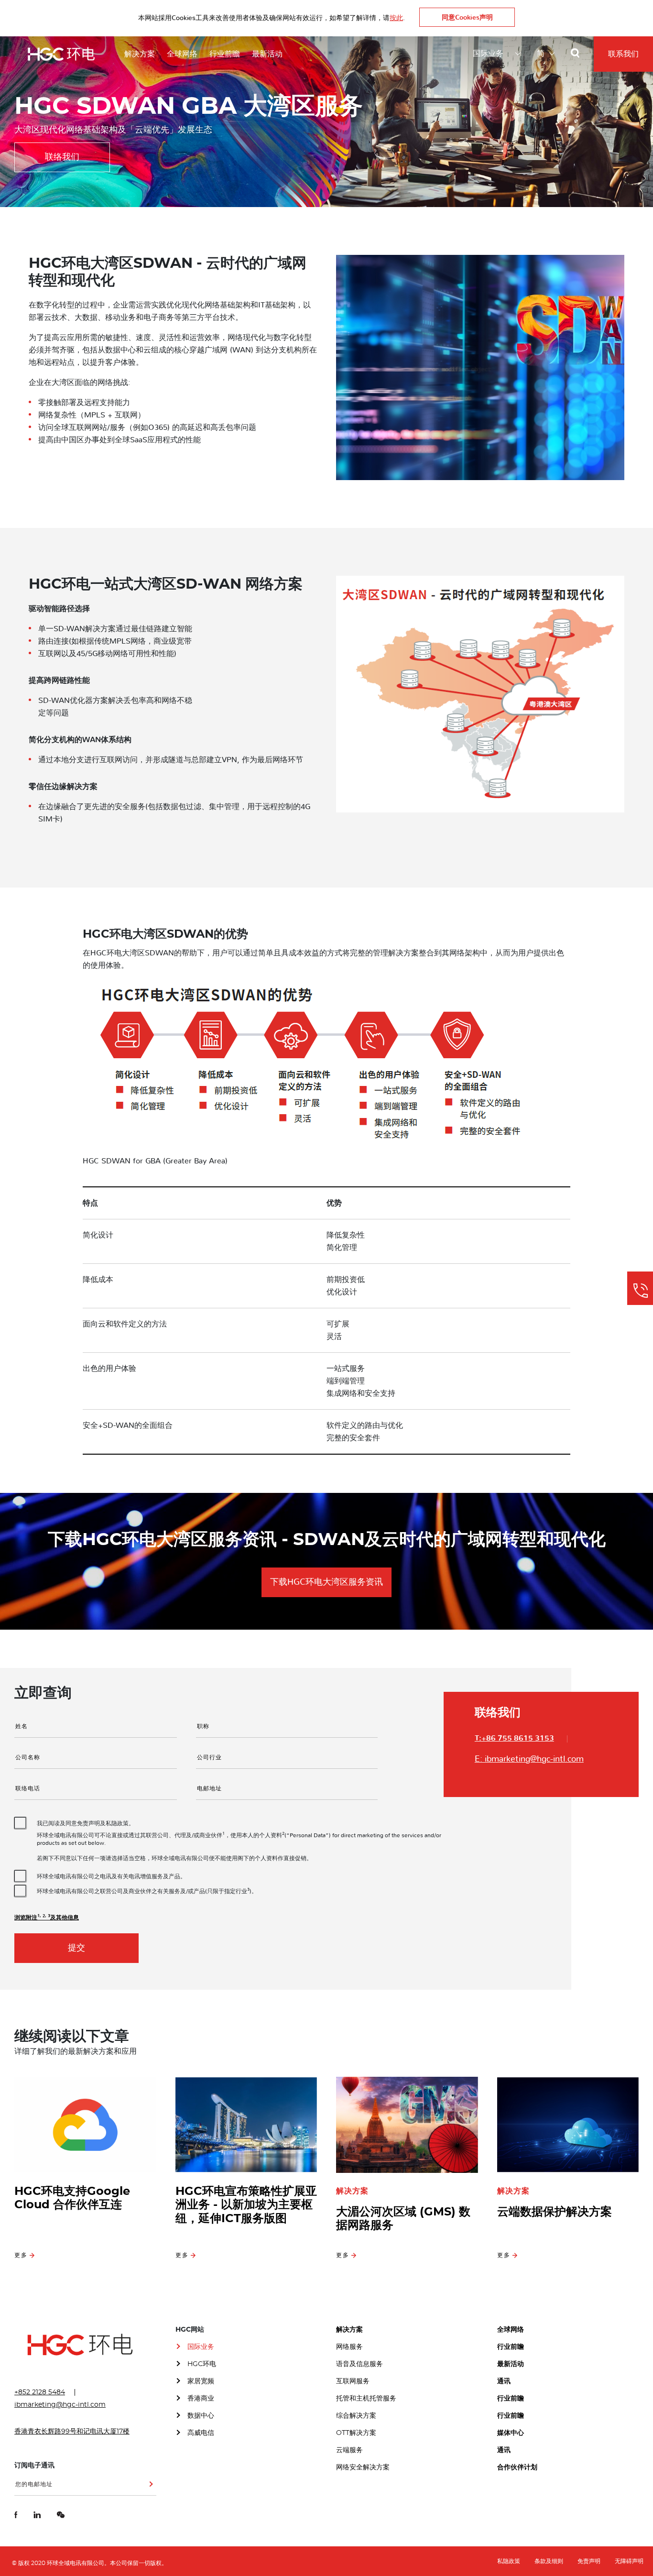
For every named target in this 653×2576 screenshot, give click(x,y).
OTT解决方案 (356, 2433)
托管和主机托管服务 (366, 2399)
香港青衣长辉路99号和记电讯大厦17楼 (72, 2432)
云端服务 (349, 2450)
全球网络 (182, 54)
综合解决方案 (356, 2416)
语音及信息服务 (359, 2364)
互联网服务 (353, 2381)
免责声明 (589, 2561)
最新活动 (267, 54)
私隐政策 (509, 2561)
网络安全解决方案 (363, 2467)
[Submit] (149, 2488)
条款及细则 (549, 2561)
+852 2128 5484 (40, 2392)
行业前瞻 (225, 54)
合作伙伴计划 (517, 2467)
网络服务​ (349, 2347)
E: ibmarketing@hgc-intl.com (529, 1759)
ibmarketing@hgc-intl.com (60, 2405)
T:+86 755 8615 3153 (514, 1738)
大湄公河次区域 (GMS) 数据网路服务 (403, 2219)
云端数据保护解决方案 (555, 2212)
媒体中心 (511, 2433)
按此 (396, 18)
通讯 (504, 2381)
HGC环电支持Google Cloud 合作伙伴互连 (72, 2198)
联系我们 (623, 54)
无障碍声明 (629, 2561)
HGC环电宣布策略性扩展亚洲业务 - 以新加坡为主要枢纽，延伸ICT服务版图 (246, 2205)
